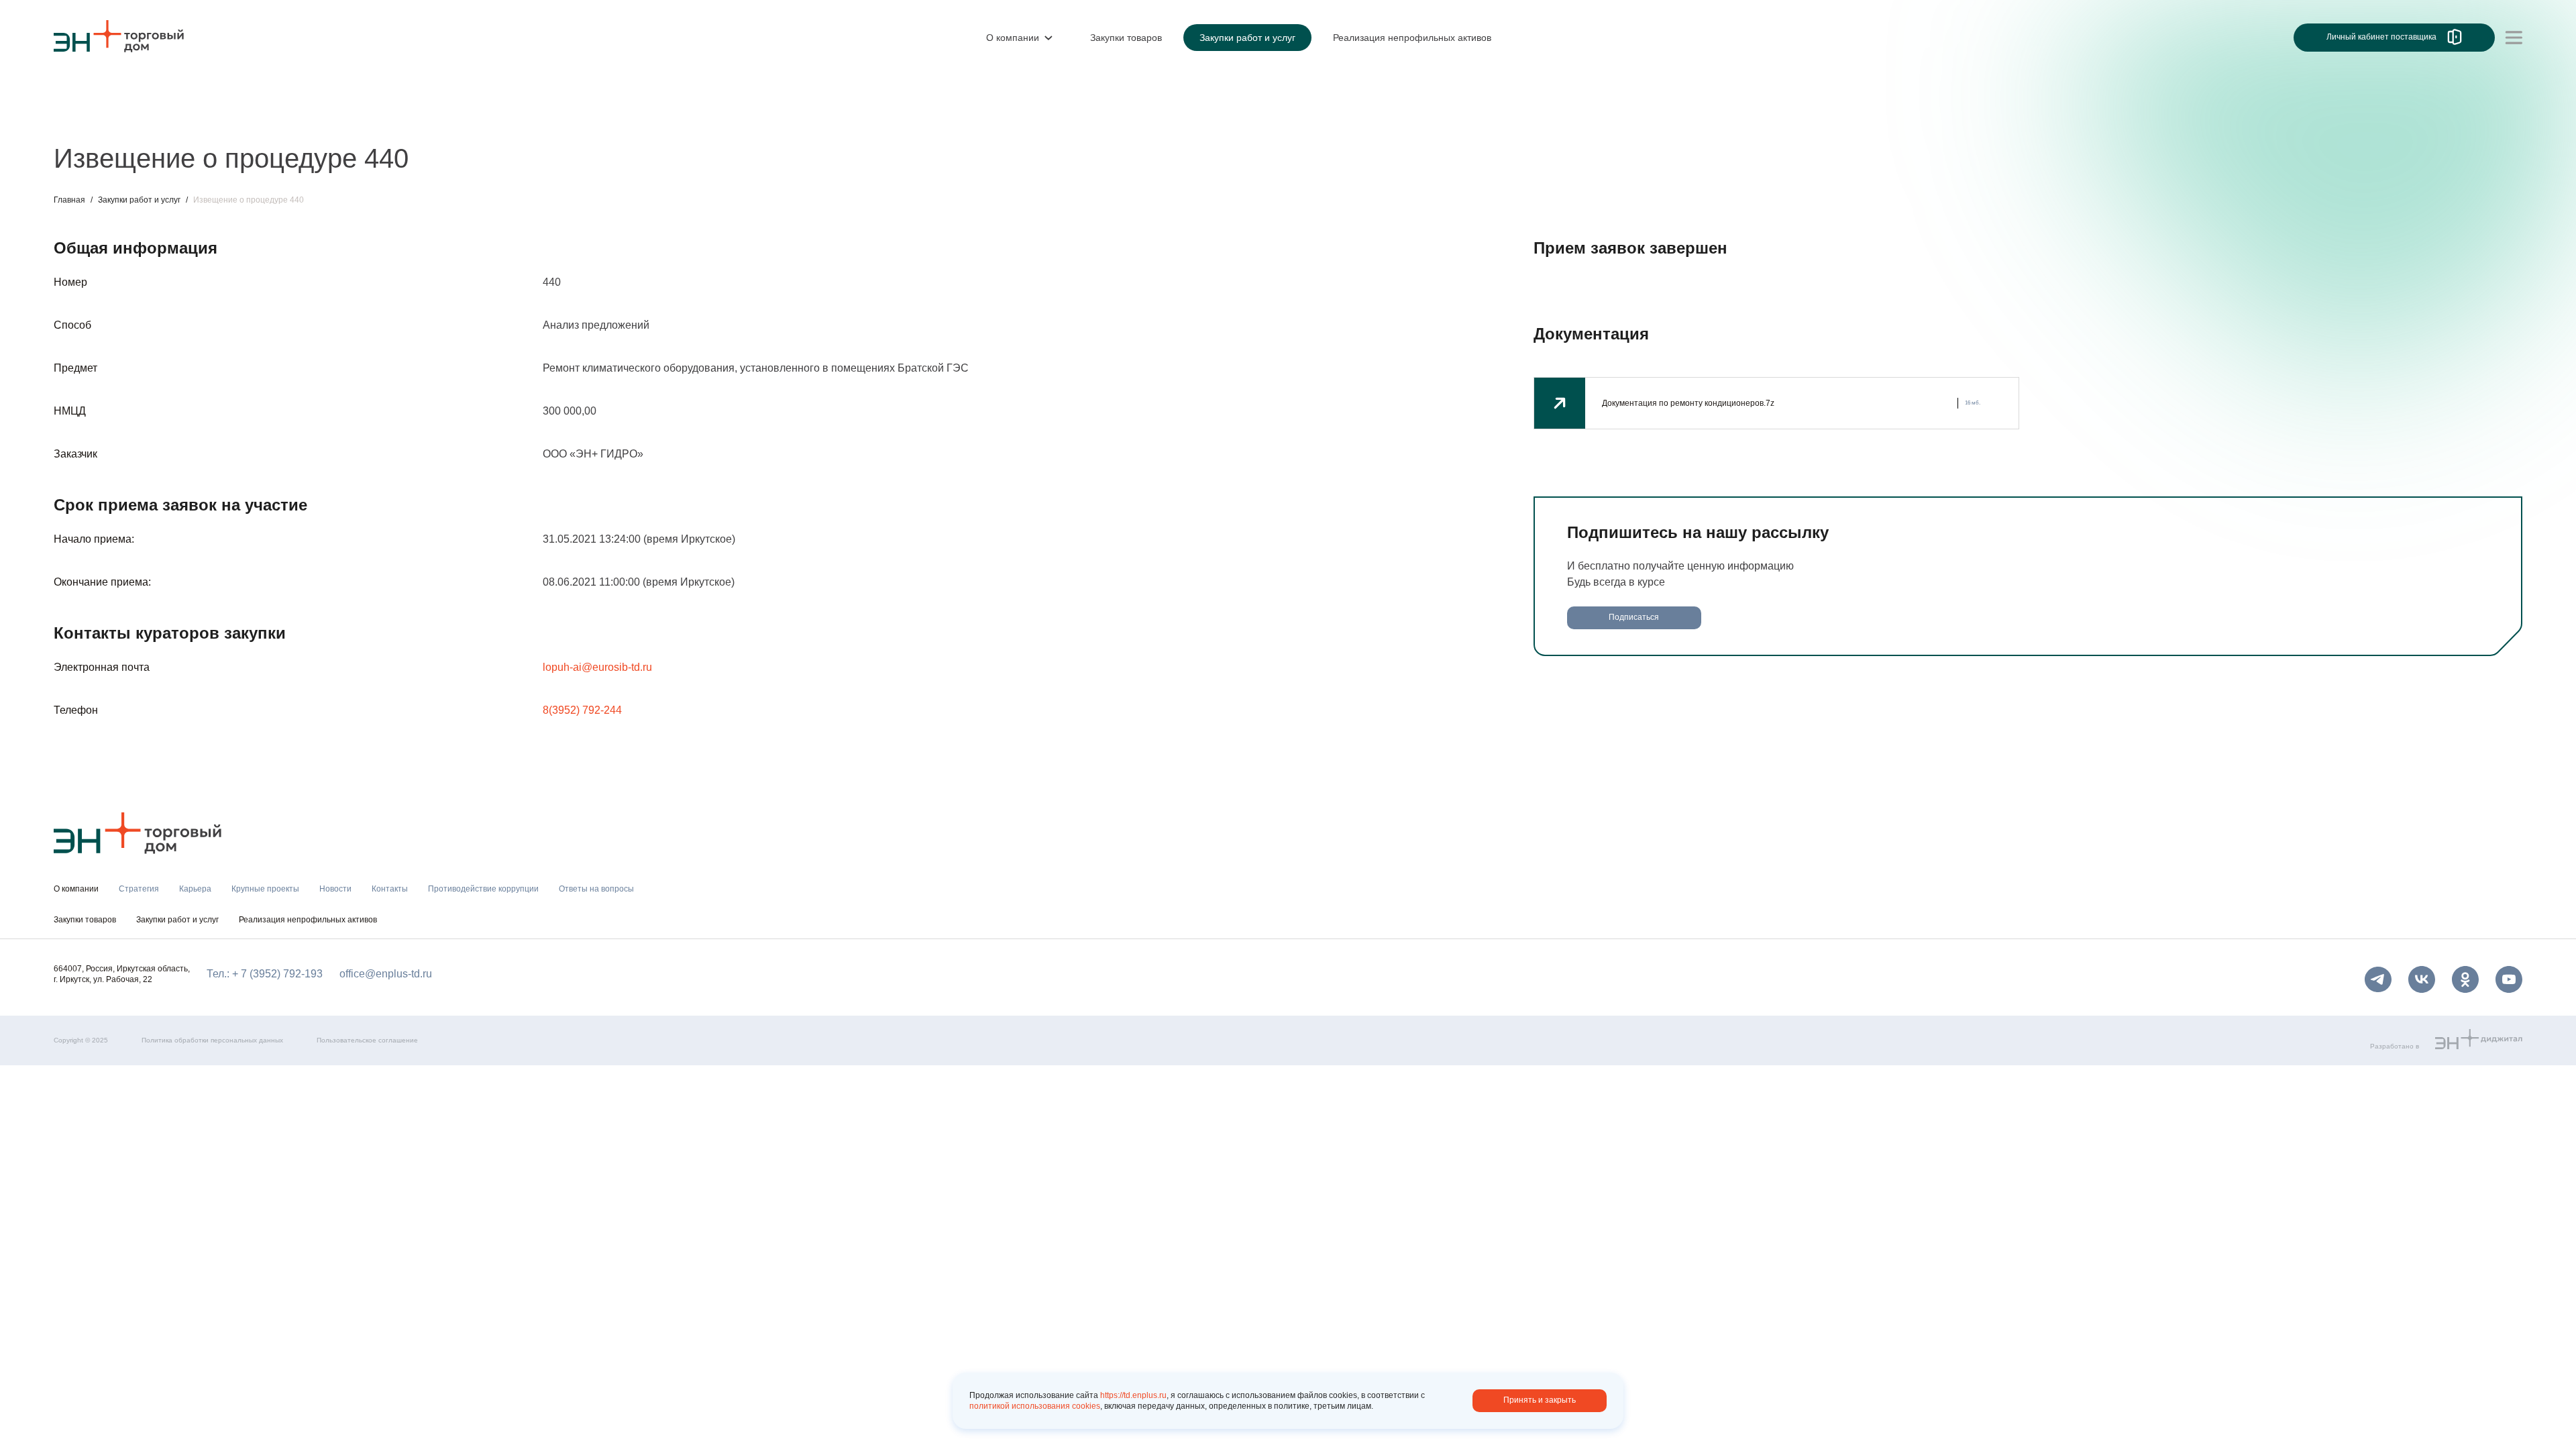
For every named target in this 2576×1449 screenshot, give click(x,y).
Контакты (367, 119)
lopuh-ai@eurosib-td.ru (597, 667)
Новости (306, 119)
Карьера (143, 119)
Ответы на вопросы (617, 119)
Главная (69, 200)
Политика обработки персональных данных (212, 1040)
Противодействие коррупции (479, 119)
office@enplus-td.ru (386, 974)
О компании (83, 91)
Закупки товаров (85, 920)
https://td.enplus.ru (1133, 1395)
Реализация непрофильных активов (308, 920)
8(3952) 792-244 (582, 710)
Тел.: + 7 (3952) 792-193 (265, 974)
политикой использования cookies (1035, 1406)
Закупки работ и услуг (139, 200)
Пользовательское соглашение (367, 1040)
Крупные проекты (224, 119)
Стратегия (79, 119)
